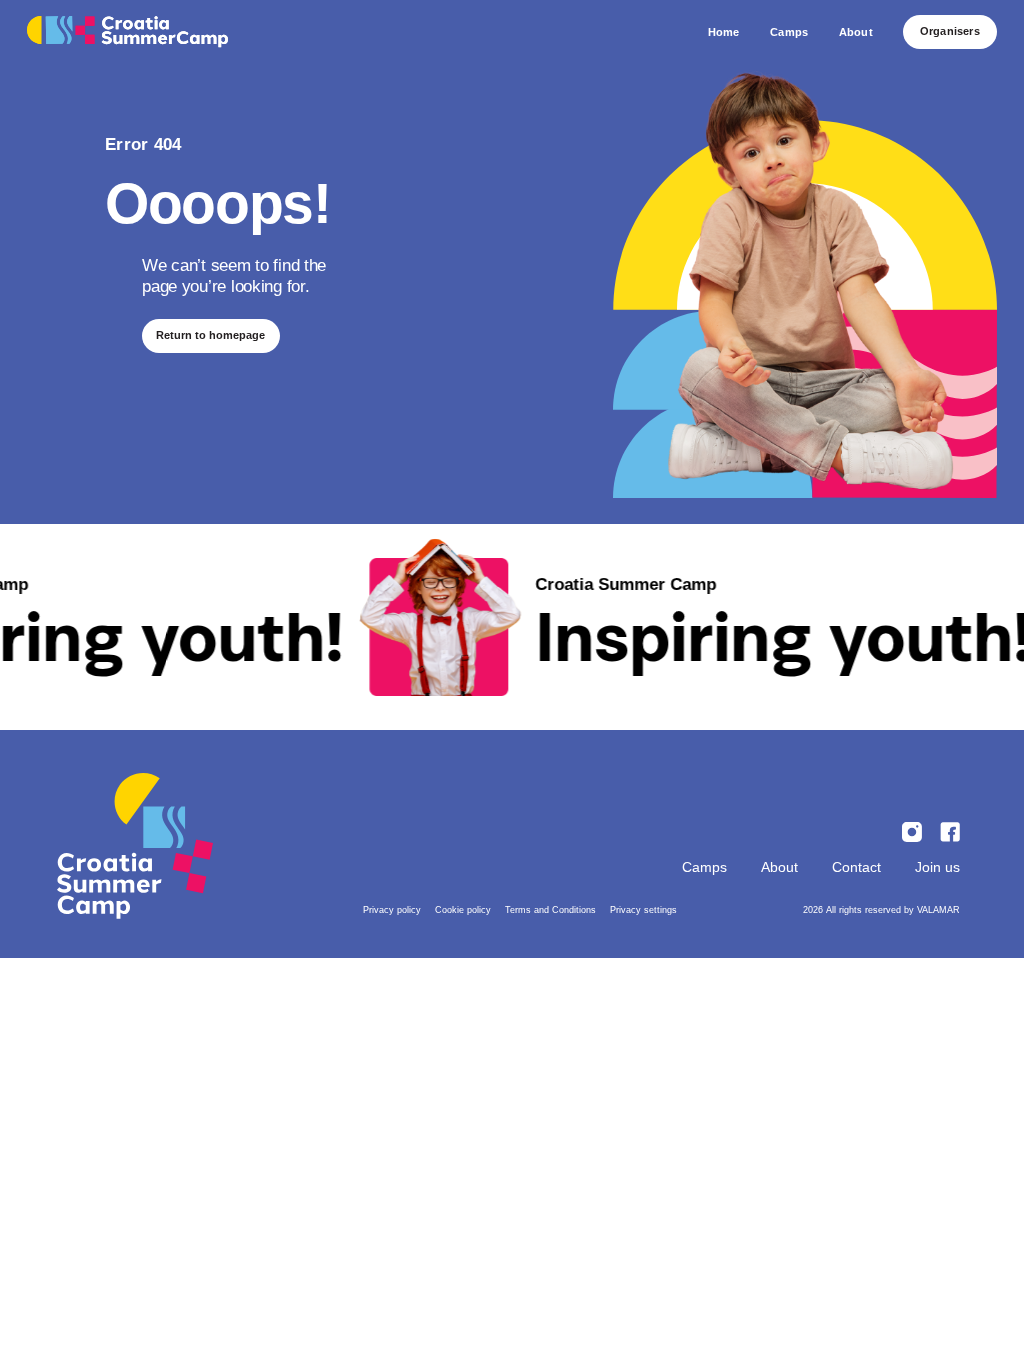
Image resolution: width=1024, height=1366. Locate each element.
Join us (937, 867)
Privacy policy (392, 910)
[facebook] (950, 832)
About (779, 867)
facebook (912, 832)
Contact (856, 867)
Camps (704, 867)
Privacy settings (643, 910)
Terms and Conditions (550, 910)
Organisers (950, 31)
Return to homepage (210, 335)
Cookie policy (463, 910)
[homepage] (127, 32)
